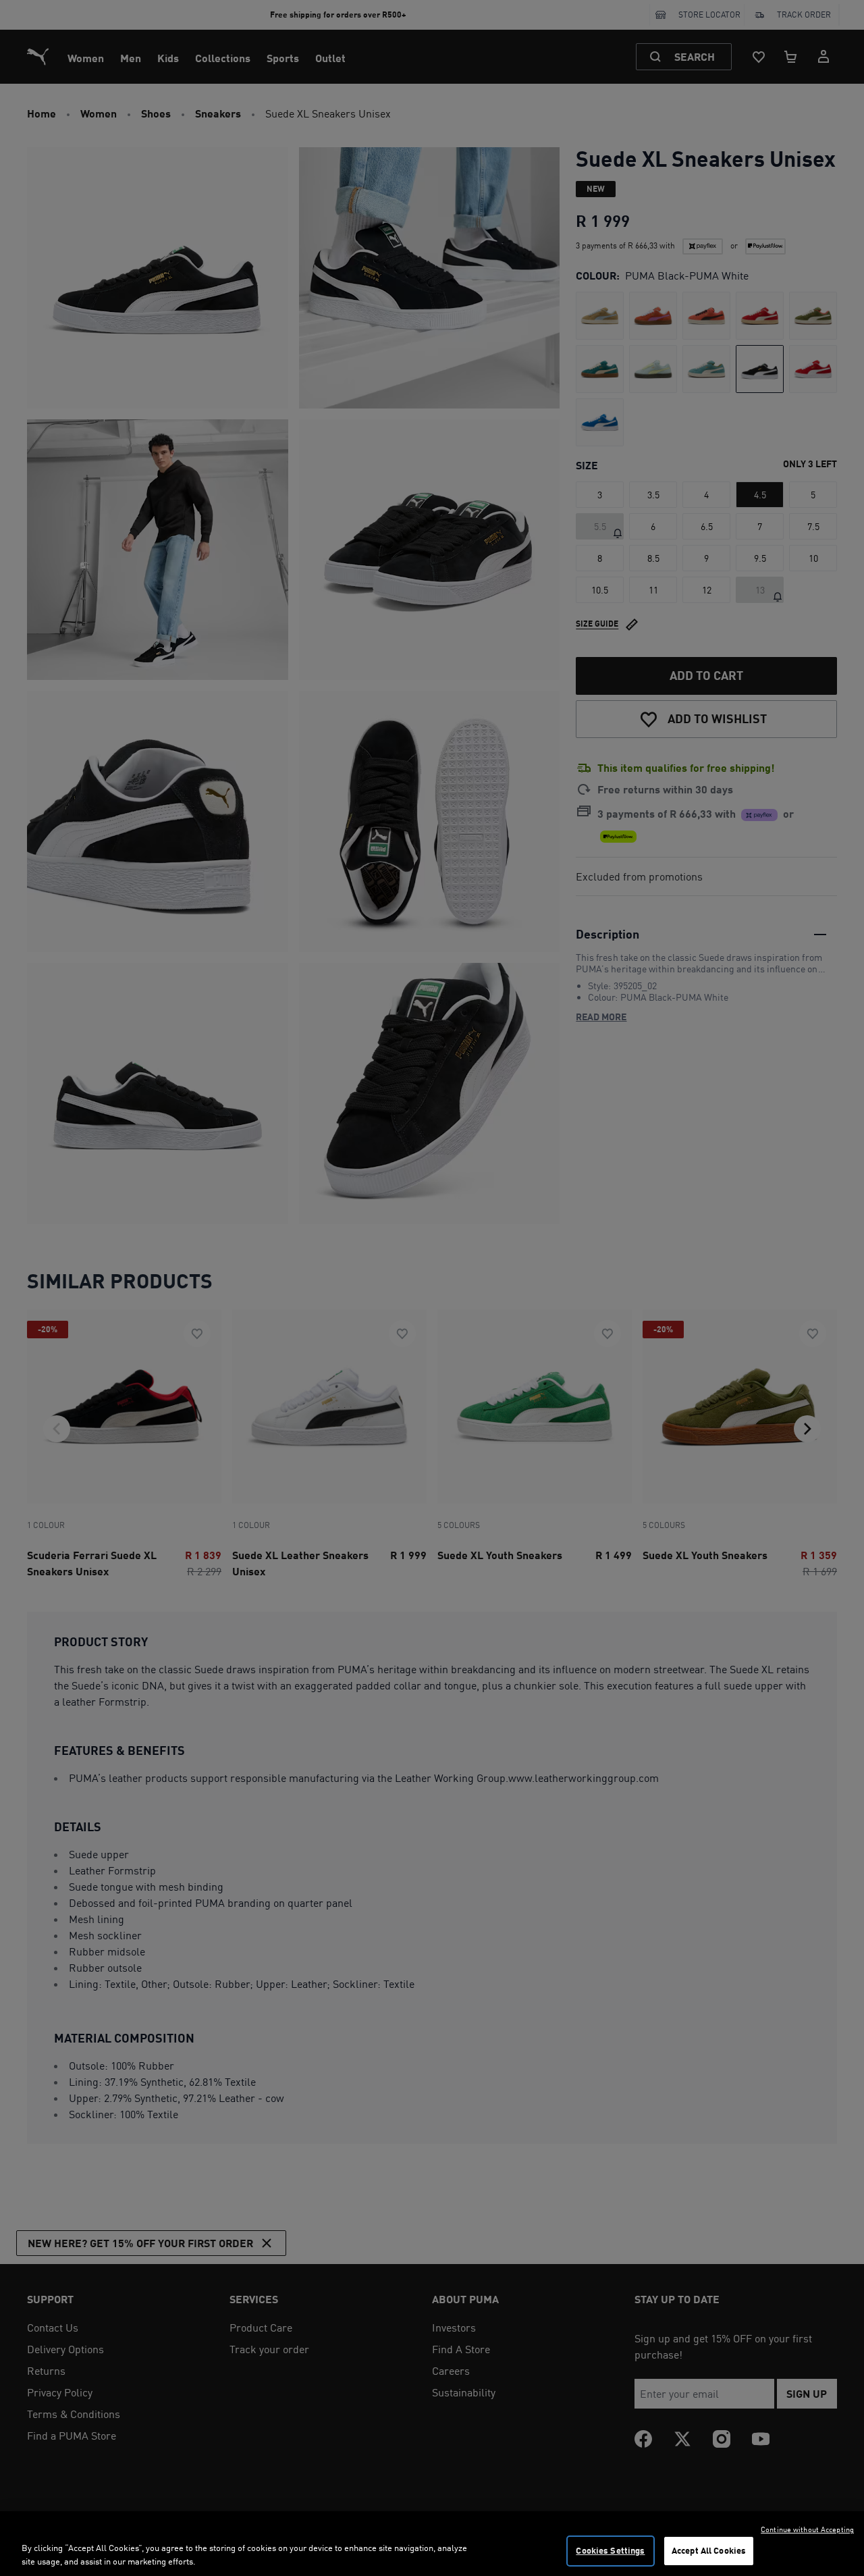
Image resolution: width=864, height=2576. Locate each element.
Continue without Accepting (807, 2529)
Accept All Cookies (709, 2550)
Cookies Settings (610, 2550)
